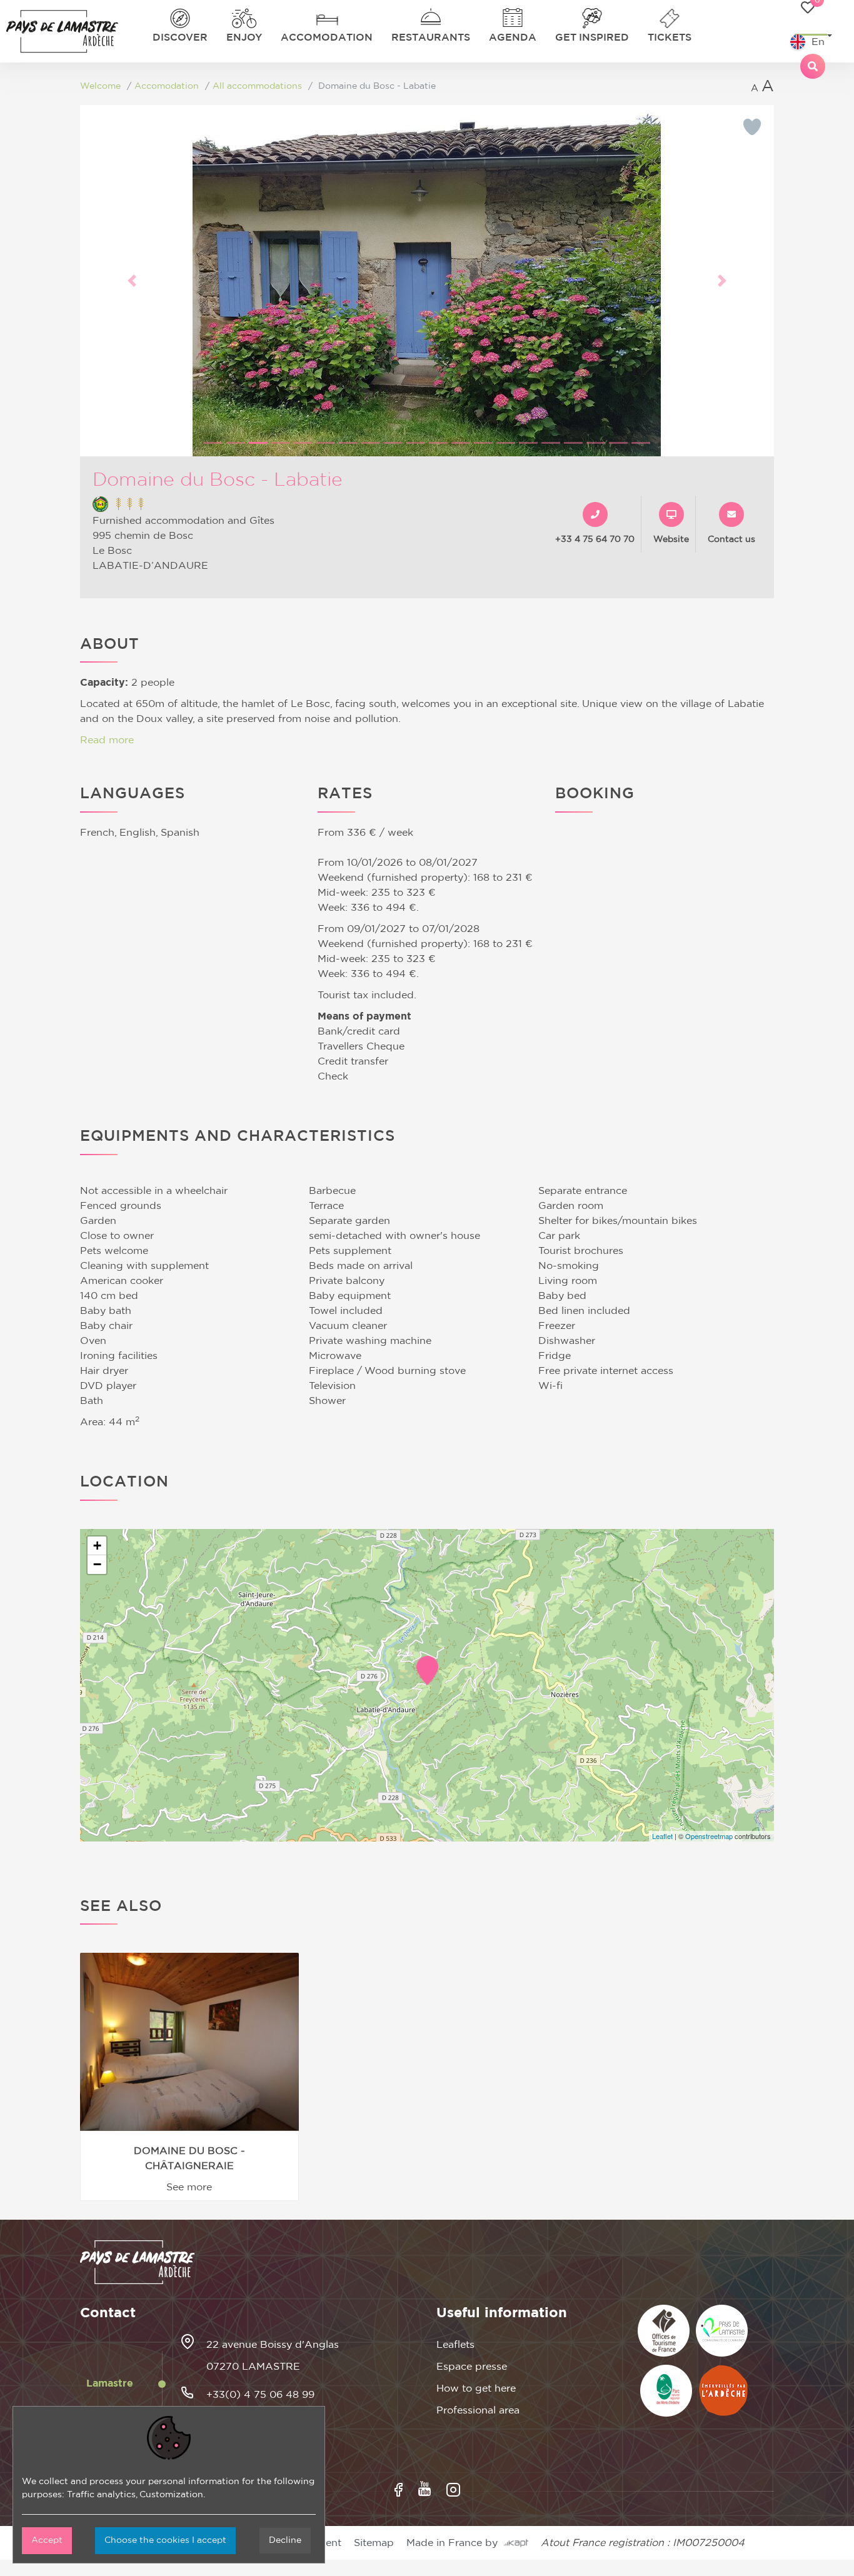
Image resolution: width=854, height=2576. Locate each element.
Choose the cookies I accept (165, 2540)
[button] (132, 281)
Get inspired (592, 38)
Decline (285, 2540)
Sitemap (374, 2543)
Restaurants (431, 38)
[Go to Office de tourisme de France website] (664, 2331)
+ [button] (97, 1546)
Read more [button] (107, 740)
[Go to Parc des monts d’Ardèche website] (666, 2391)
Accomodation (327, 38)
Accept (47, 2540)
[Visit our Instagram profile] (453, 2490)
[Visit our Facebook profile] (399, 2490)
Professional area (478, 2410)
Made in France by (455, 2543)
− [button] (97, 1564)
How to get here (476, 2388)
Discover (180, 38)
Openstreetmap (709, 1836)
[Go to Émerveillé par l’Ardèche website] (723, 2391)
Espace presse (472, 2367)
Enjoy (244, 38)
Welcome (100, 86)
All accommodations (257, 86)
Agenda (513, 38)
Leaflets (455, 2345)
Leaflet (662, 1836)
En (818, 42)
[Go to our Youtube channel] (424, 2489)
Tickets (670, 38)
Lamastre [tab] (110, 2383)
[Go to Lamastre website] (722, 2331)
